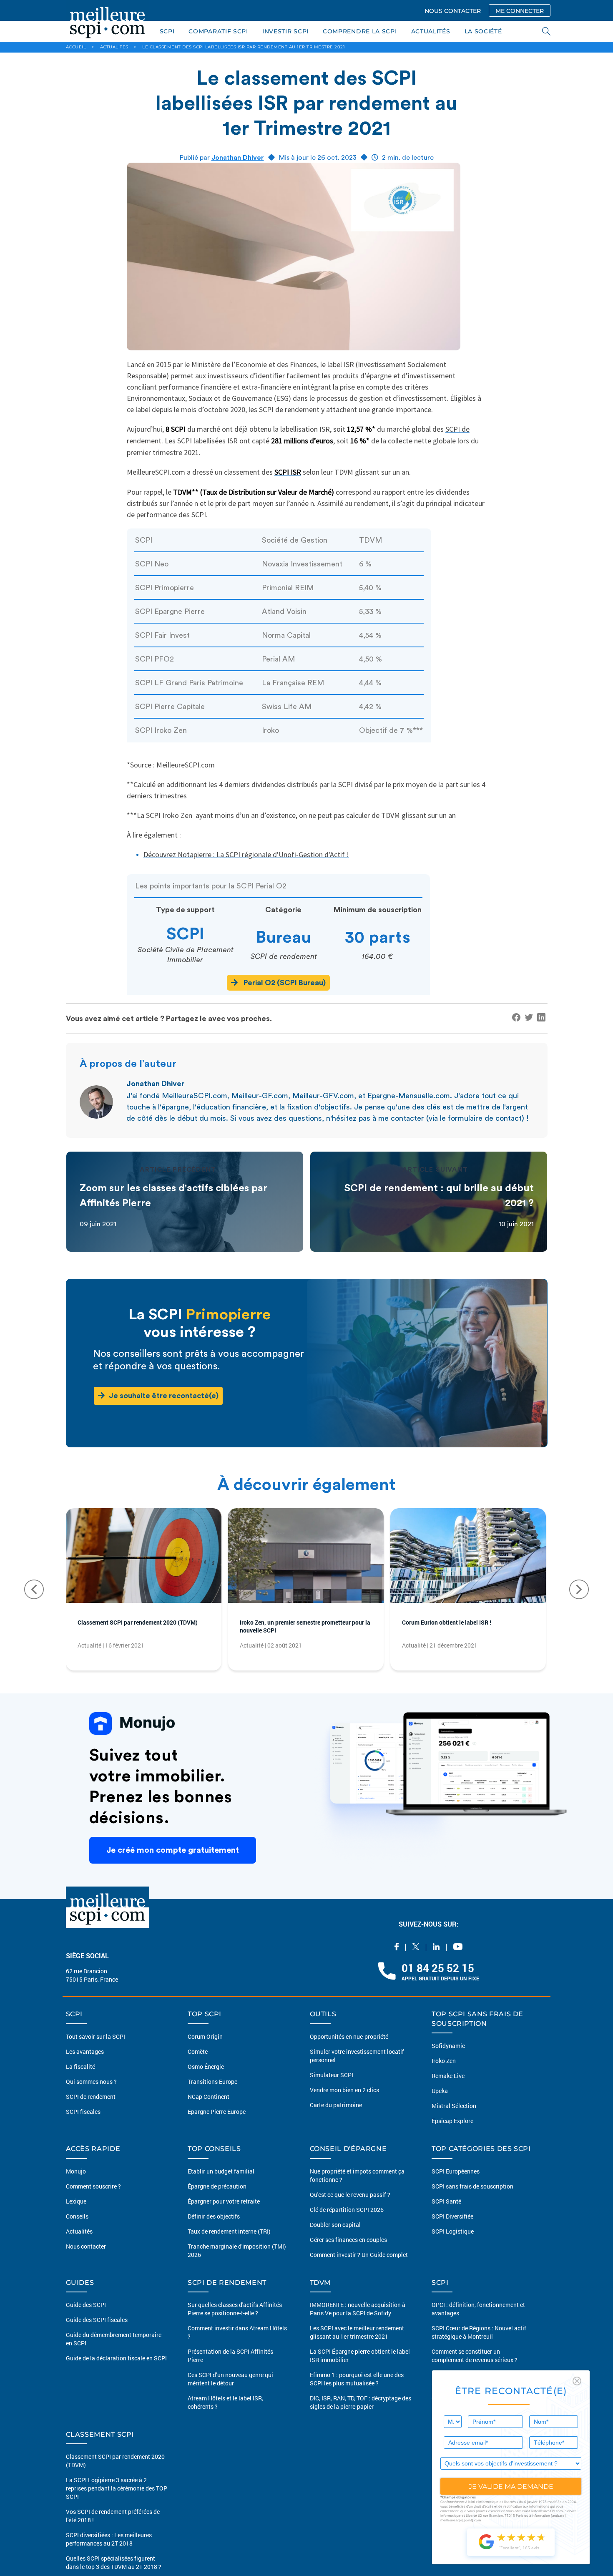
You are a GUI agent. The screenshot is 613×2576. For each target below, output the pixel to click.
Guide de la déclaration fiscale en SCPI (116, 2371)
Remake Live (448, 2089)
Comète (198, 2065)
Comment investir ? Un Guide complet (359, 2268)
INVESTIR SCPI (285, 31)
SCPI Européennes (456, 2184)
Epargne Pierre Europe (217, 2125)
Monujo (76, 2184)
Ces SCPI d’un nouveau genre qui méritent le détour (230, 2392)
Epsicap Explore (452, 2134)
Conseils (77, 2229)
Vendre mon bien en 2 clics (344, 2103)
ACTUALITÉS (431, 31)
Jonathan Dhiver (238, 158)
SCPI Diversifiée (452, 2229)
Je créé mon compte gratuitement (173, 1857)
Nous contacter (86, 2259)
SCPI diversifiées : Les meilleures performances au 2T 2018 (109, 2552)
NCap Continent (209, 2110)
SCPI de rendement (91, 2110)
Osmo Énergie (206, 2080)
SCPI (167, 31)
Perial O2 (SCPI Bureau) (284, 983)
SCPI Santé (446, 2214)
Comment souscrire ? (93, 2199)
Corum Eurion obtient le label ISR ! (459, 1624)
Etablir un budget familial (221, 2184)
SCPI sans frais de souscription (472, 2199)
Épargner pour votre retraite (224, 2214)
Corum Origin (205, 2050)
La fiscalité (80, 2080)
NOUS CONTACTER (453, 11)
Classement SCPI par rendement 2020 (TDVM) (142, 1629)
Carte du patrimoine (336, 2118)
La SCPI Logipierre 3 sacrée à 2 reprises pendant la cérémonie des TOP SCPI (117, 2502)
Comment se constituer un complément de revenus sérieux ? (475, 2369)
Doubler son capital (335, 2238)
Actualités (79, 2244)
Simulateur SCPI (332, 2088)
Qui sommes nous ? (91, 2095)
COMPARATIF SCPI (218, 31)
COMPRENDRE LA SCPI (360, 31)
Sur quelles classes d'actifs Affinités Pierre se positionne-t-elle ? (235, 2322)
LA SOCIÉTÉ (483, 31)
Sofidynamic (448, 2059)
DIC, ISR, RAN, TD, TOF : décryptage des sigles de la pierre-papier (361, 2416)
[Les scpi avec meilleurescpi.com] (108, 21)
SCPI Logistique (453, 2244)
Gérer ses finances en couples (348, 2253)
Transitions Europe (212, 2095)
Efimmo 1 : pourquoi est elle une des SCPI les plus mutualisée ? (357, 2392)
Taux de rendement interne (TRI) (229, 2244)
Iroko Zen (444, 2074)
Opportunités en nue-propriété (349, 2050)
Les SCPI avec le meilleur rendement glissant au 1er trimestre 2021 (357, 2346)
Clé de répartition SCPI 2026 (347, 2223)
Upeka (440, 2104)
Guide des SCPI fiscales (97, 2333)
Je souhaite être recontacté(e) (164, 1396)
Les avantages (85, 2065)
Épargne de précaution (217, 2199)
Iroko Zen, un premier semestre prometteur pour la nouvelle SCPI (295, 1629)
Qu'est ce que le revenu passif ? (350, 2207)
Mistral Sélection (454, 2119)
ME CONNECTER (520, 11)
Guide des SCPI (86, 2318)
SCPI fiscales (83, 2125)
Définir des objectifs (214, 2229)
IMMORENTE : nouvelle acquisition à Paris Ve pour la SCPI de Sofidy (358, 2322)
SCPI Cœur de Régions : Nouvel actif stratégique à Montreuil (479, 2346)
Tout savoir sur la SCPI (95, 2050)
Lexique (76, 2214)
